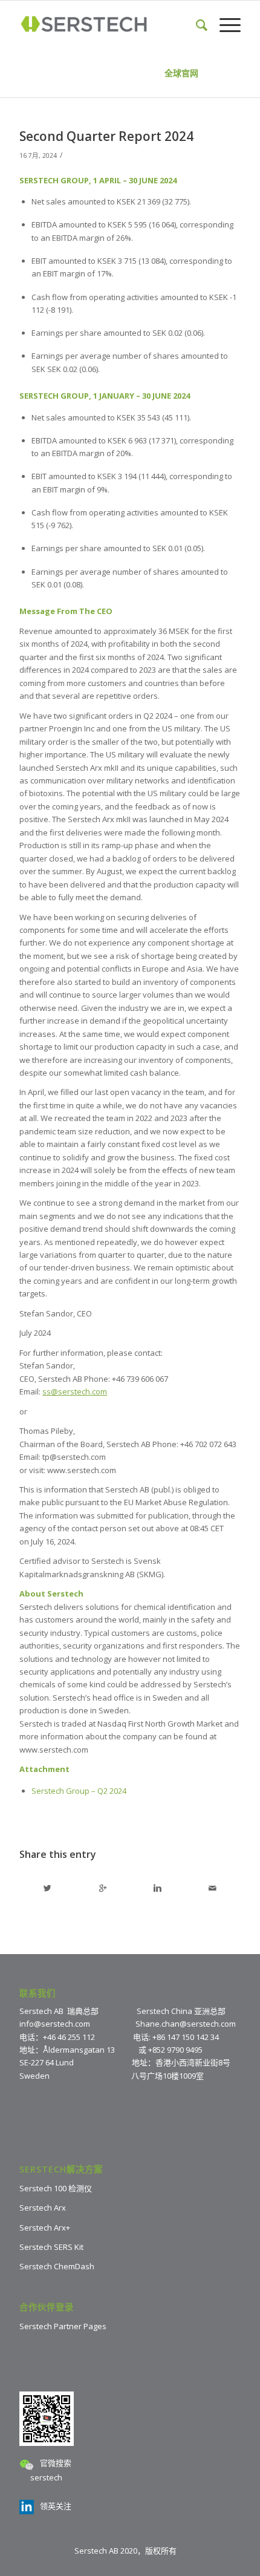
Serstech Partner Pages (63, 2326)
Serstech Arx (43, 2208)
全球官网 (181, 73)
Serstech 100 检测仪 (56, 2188)
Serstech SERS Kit (51, 2247)
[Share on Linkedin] (158, 1888)
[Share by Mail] (213, 1888)
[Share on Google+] (103, 1888)
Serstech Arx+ (45, 2228)
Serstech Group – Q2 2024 (79, 1791)
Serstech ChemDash (57, 2266)
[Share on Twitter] (47, 1888)
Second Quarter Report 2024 (106, 136)
